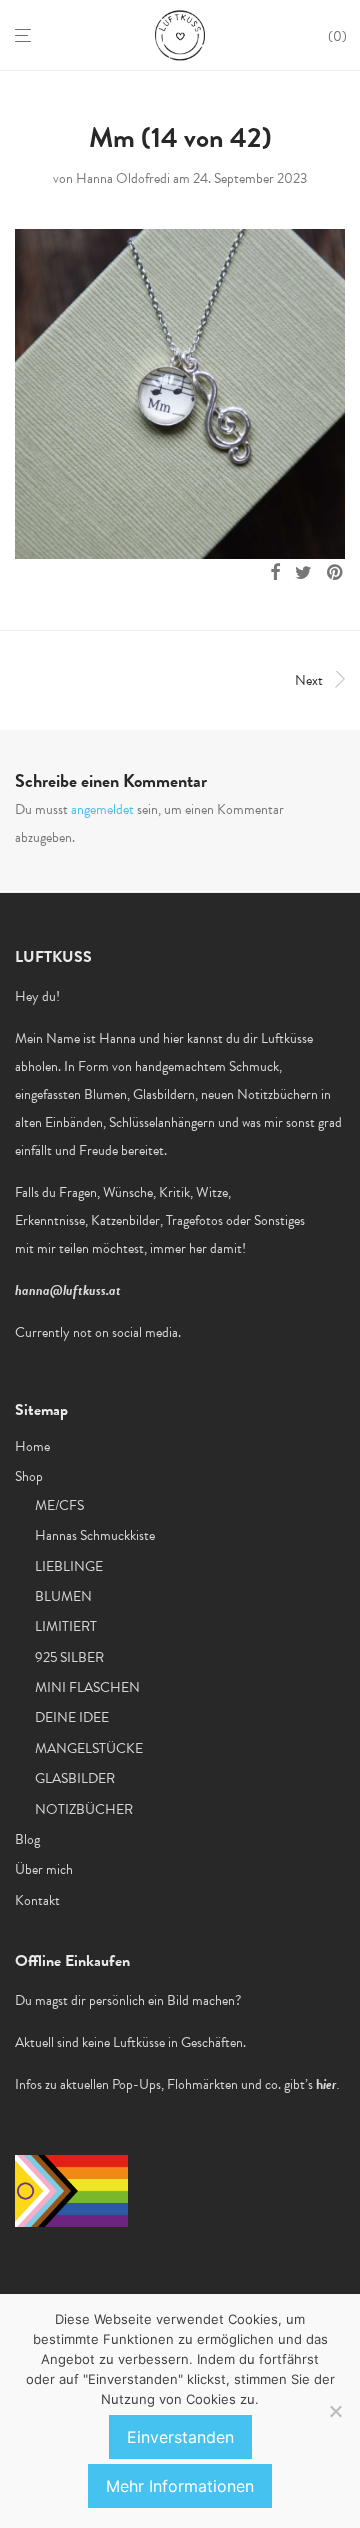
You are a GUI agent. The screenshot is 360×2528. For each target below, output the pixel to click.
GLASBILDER (75, 1778)
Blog (27, 1839)
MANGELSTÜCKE (89, 1748)
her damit (215, 1248)
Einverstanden (180, 2437)
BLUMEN (63, 1596)
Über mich (44, 1869)
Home (32, 1446)
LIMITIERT (66, 1626)
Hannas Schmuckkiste (95, 1535)
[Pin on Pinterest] (336, 573)
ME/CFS (59, 1505)
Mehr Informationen (180, 2486)
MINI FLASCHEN (87, 1687)
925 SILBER (69, 1657)
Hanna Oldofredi (123, 178)
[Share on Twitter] (303, 573)
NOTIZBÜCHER (84, 1809)
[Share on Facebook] (275, 573)
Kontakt (37, 1900)
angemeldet (102, 809)
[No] (335, 2411)
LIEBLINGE (69, 1566)
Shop (29, 1476)
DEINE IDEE (72, 1717)
